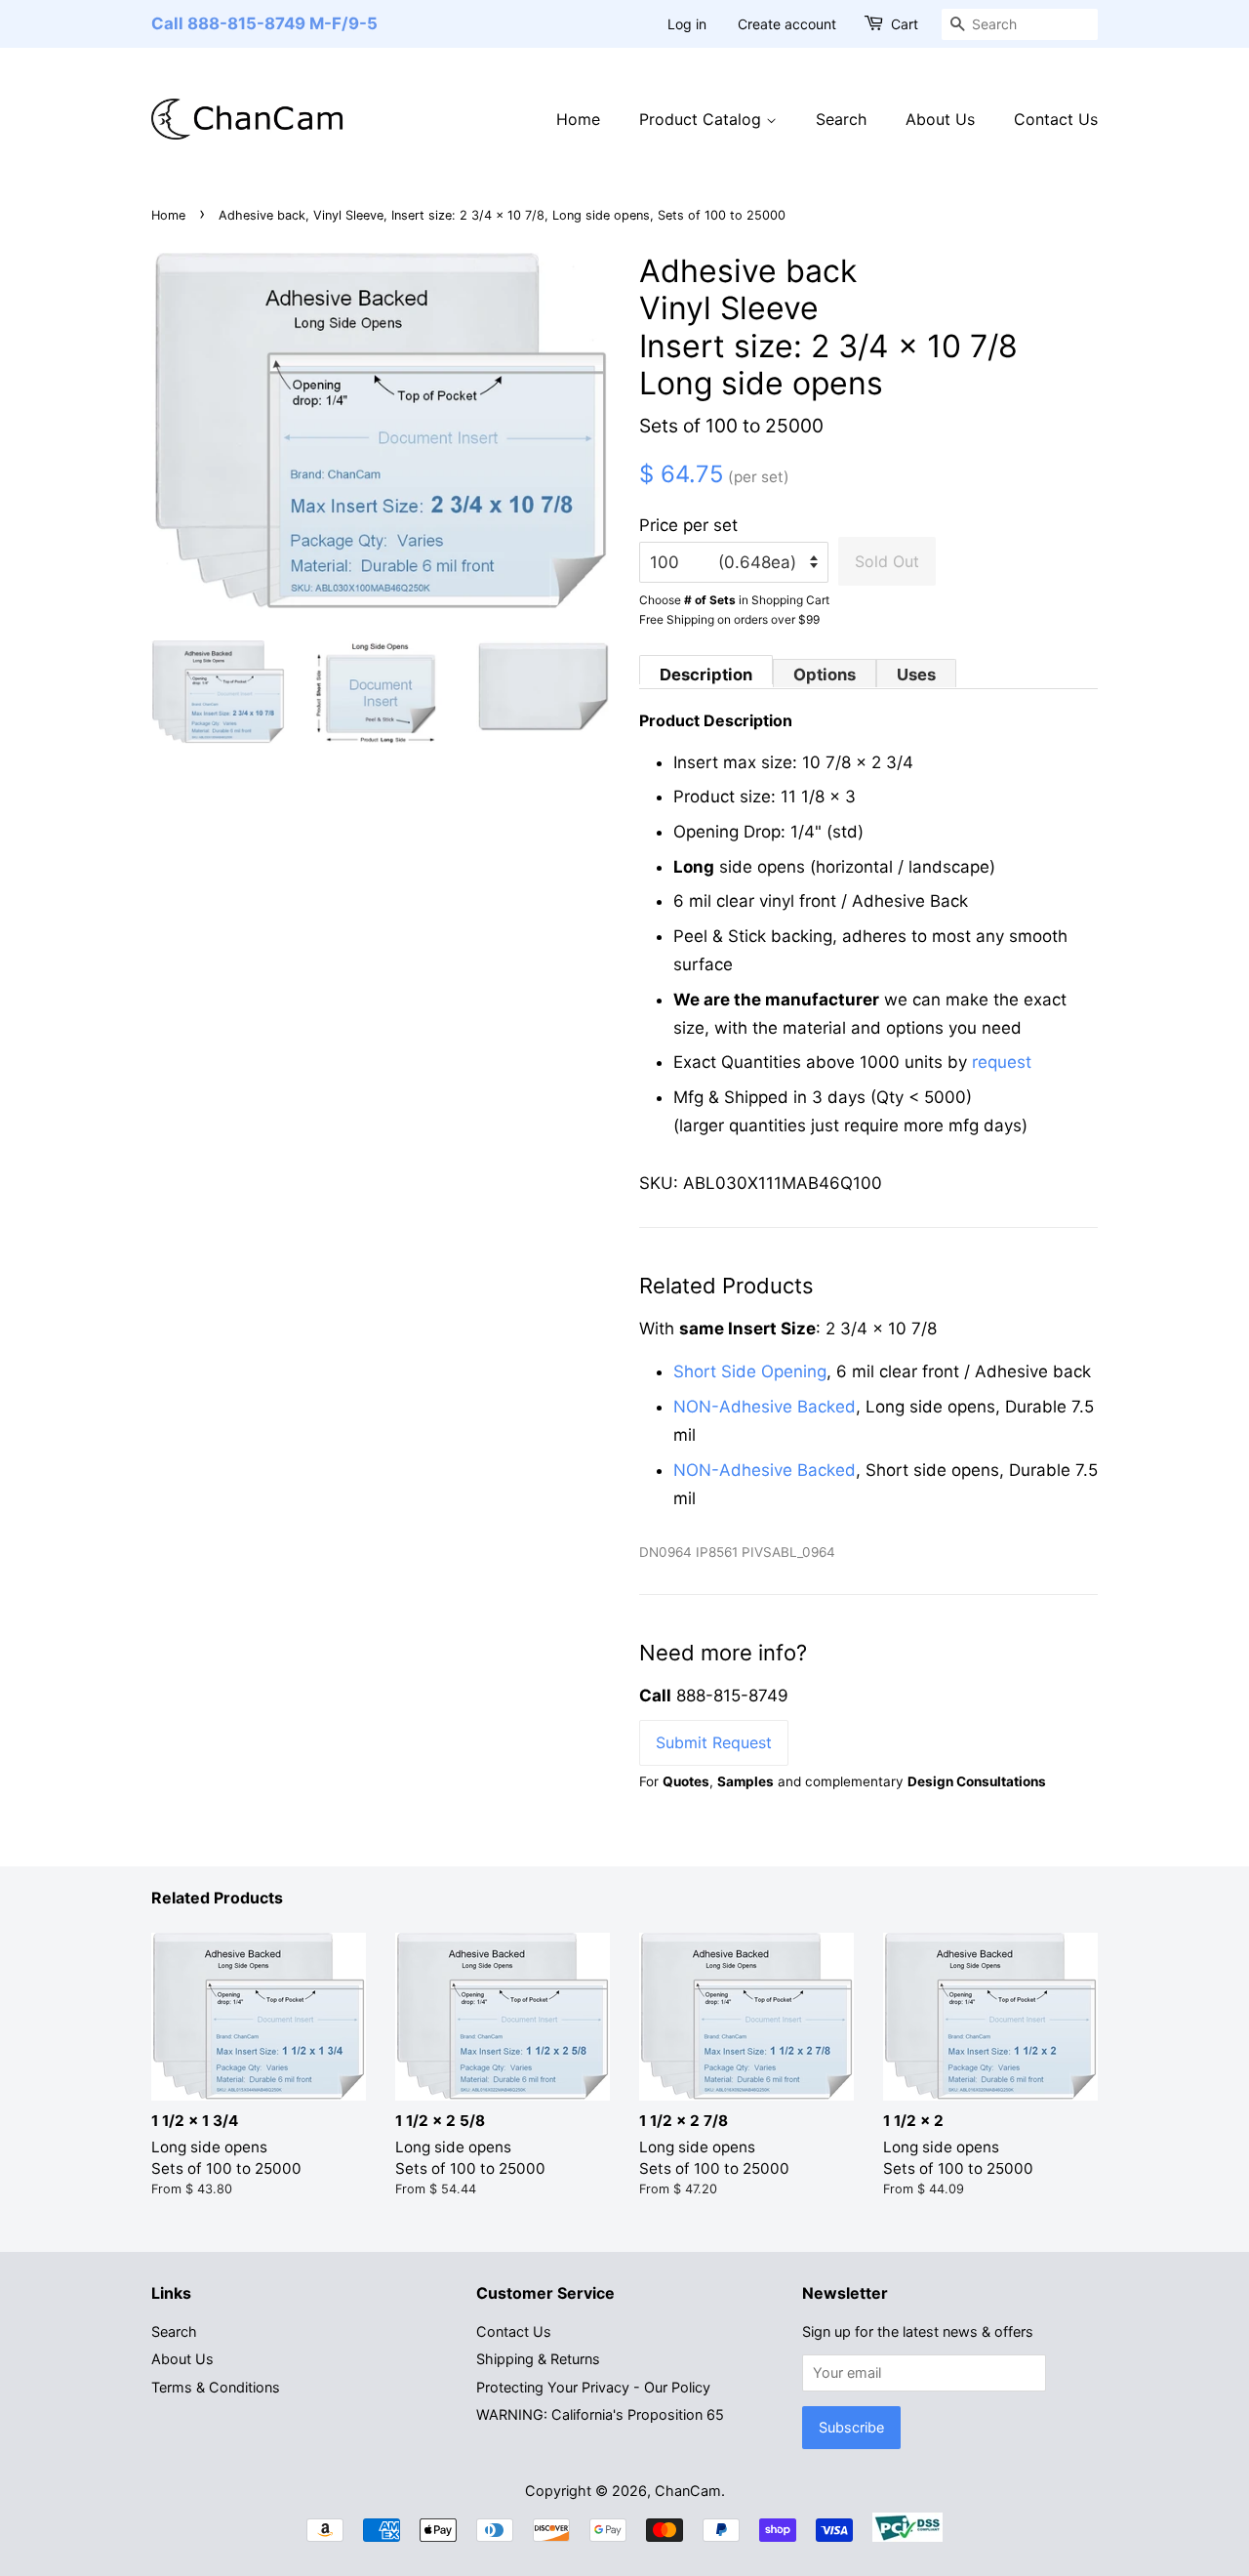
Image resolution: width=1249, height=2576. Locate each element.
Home (578, 119)
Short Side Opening (750, 1371)
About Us (940, 119)
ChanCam (688, 2491)
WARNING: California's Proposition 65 (600, 2414)
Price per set (688, 525)
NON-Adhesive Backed (765, 1407)
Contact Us (1056, 119)
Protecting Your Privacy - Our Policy (593, 2387)
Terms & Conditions (216, 2387)
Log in (687, 24)
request (1002, 1062)
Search (841, 119)
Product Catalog (703, 119)
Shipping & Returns (538, 2359)
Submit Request (714, 1742)
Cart (905, 24)
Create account (787, 24)
